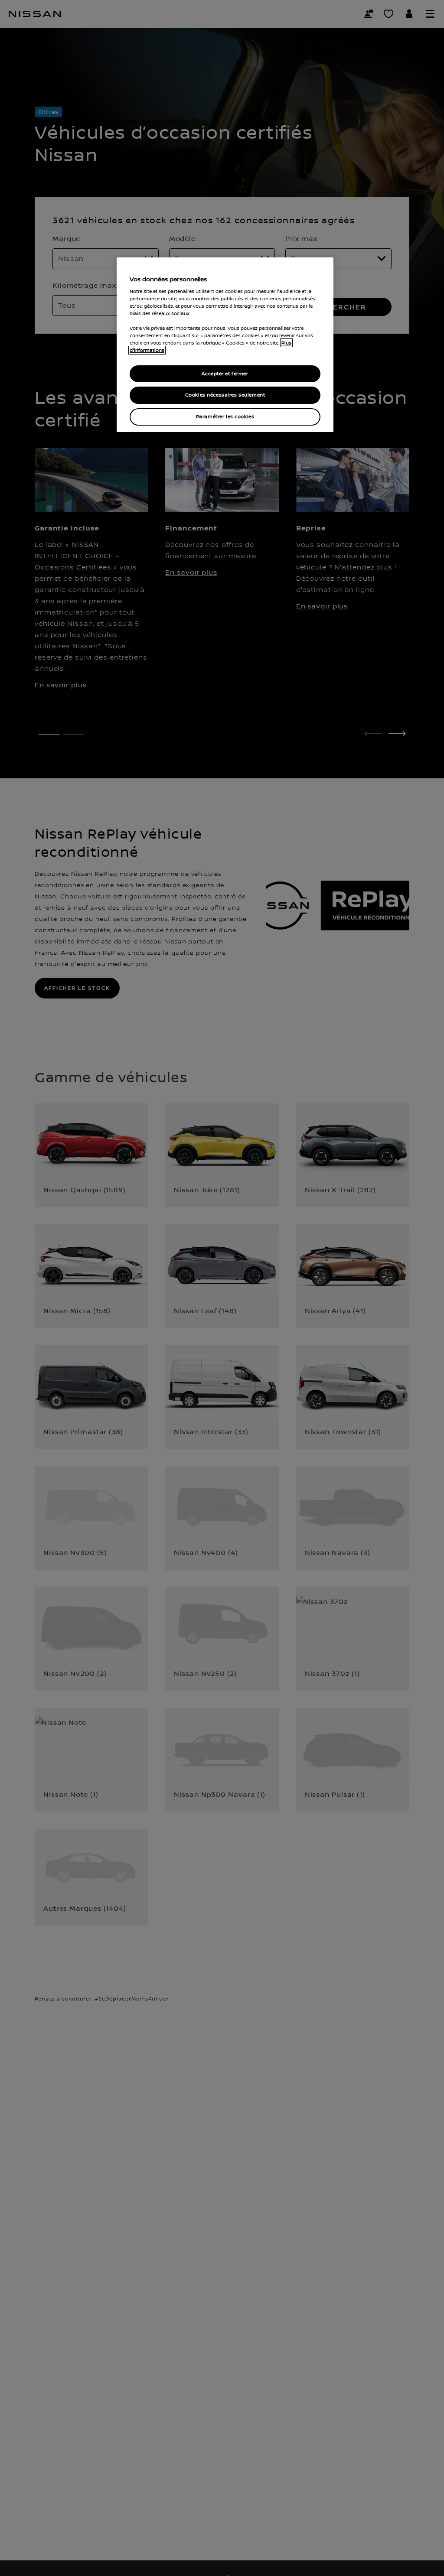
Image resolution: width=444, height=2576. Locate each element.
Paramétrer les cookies (225, 417)
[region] (225, 345)
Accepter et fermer (225, 374)
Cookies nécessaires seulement (225, 395)
